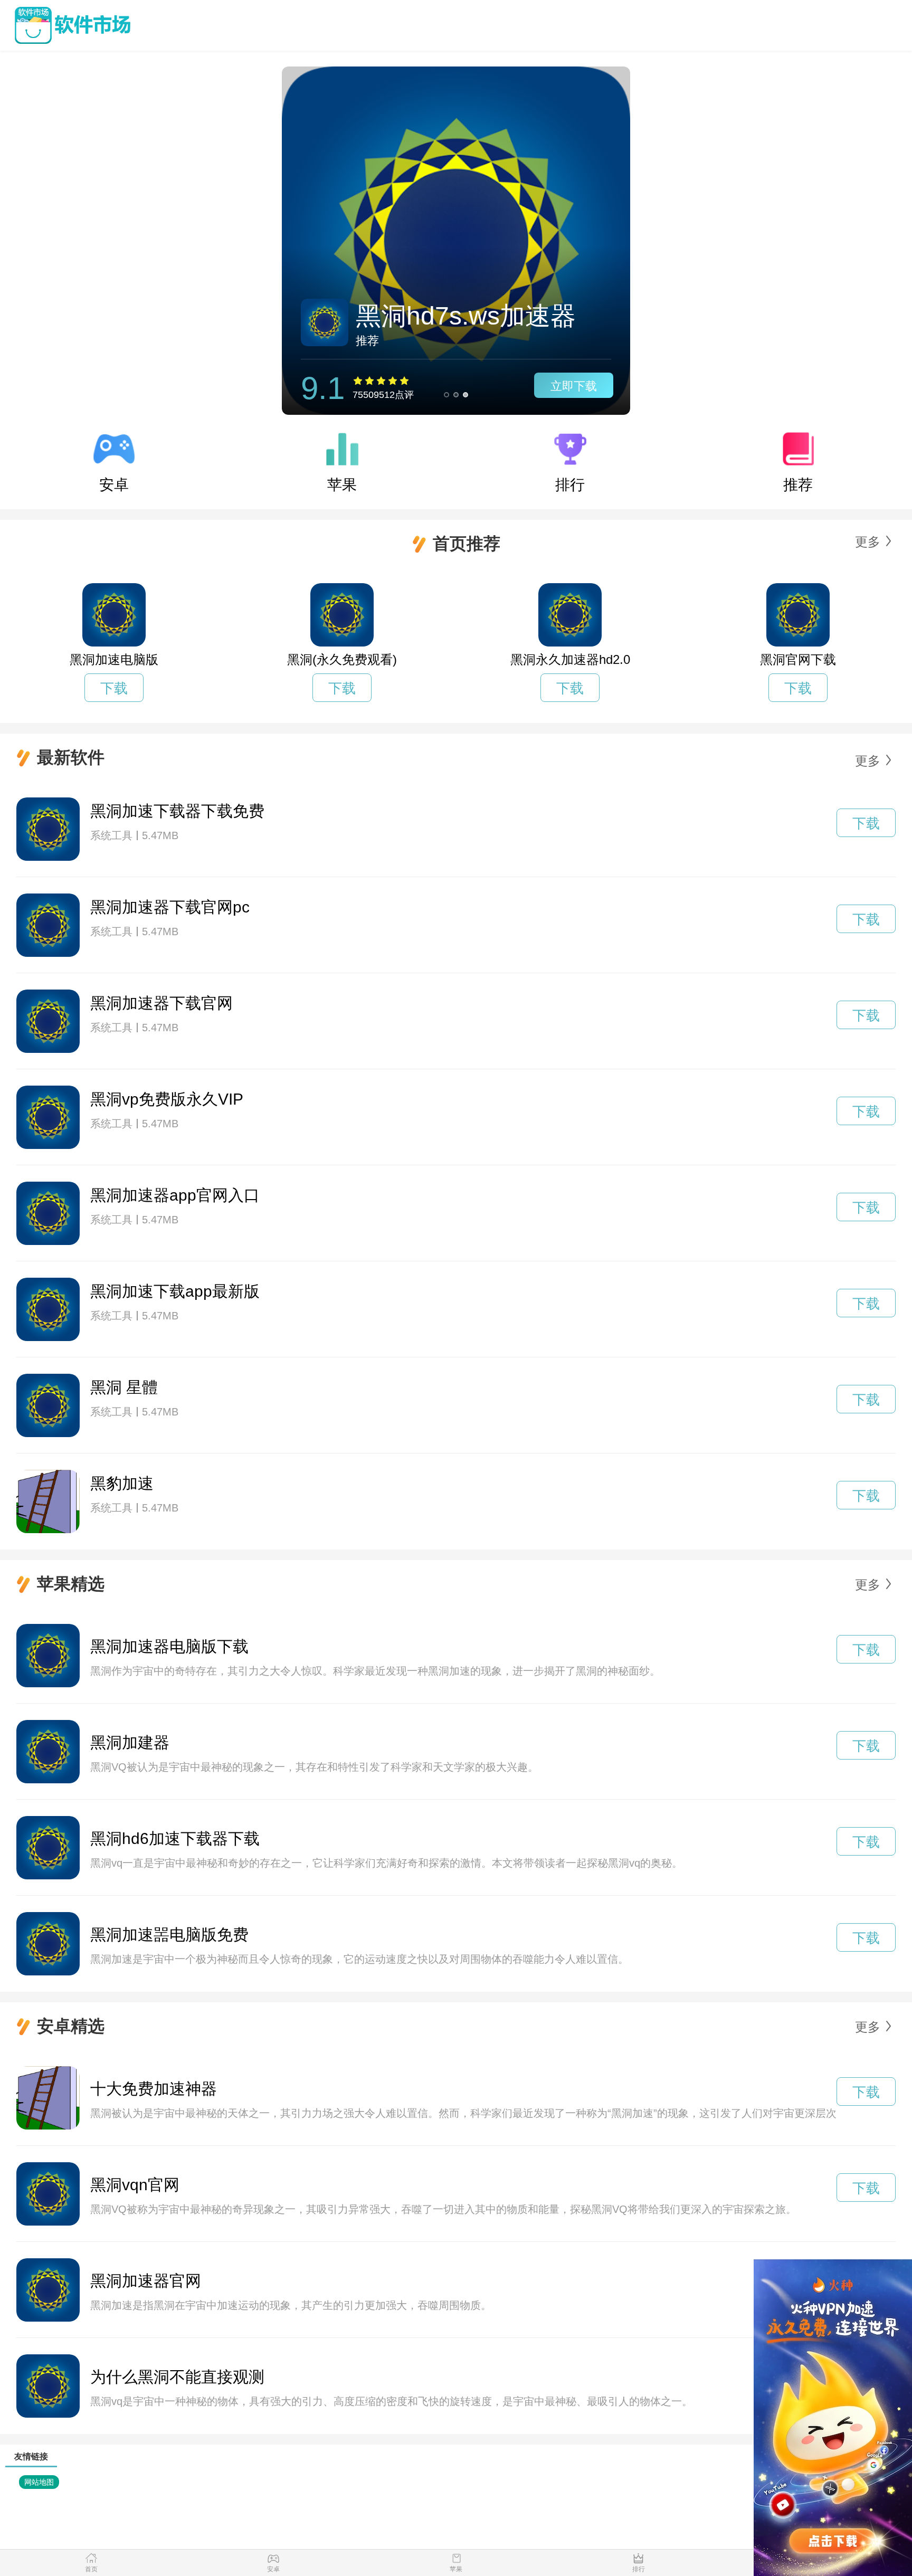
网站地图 (39, 2482)
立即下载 (574, 386)
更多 (868, 542)
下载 (114, 688)
